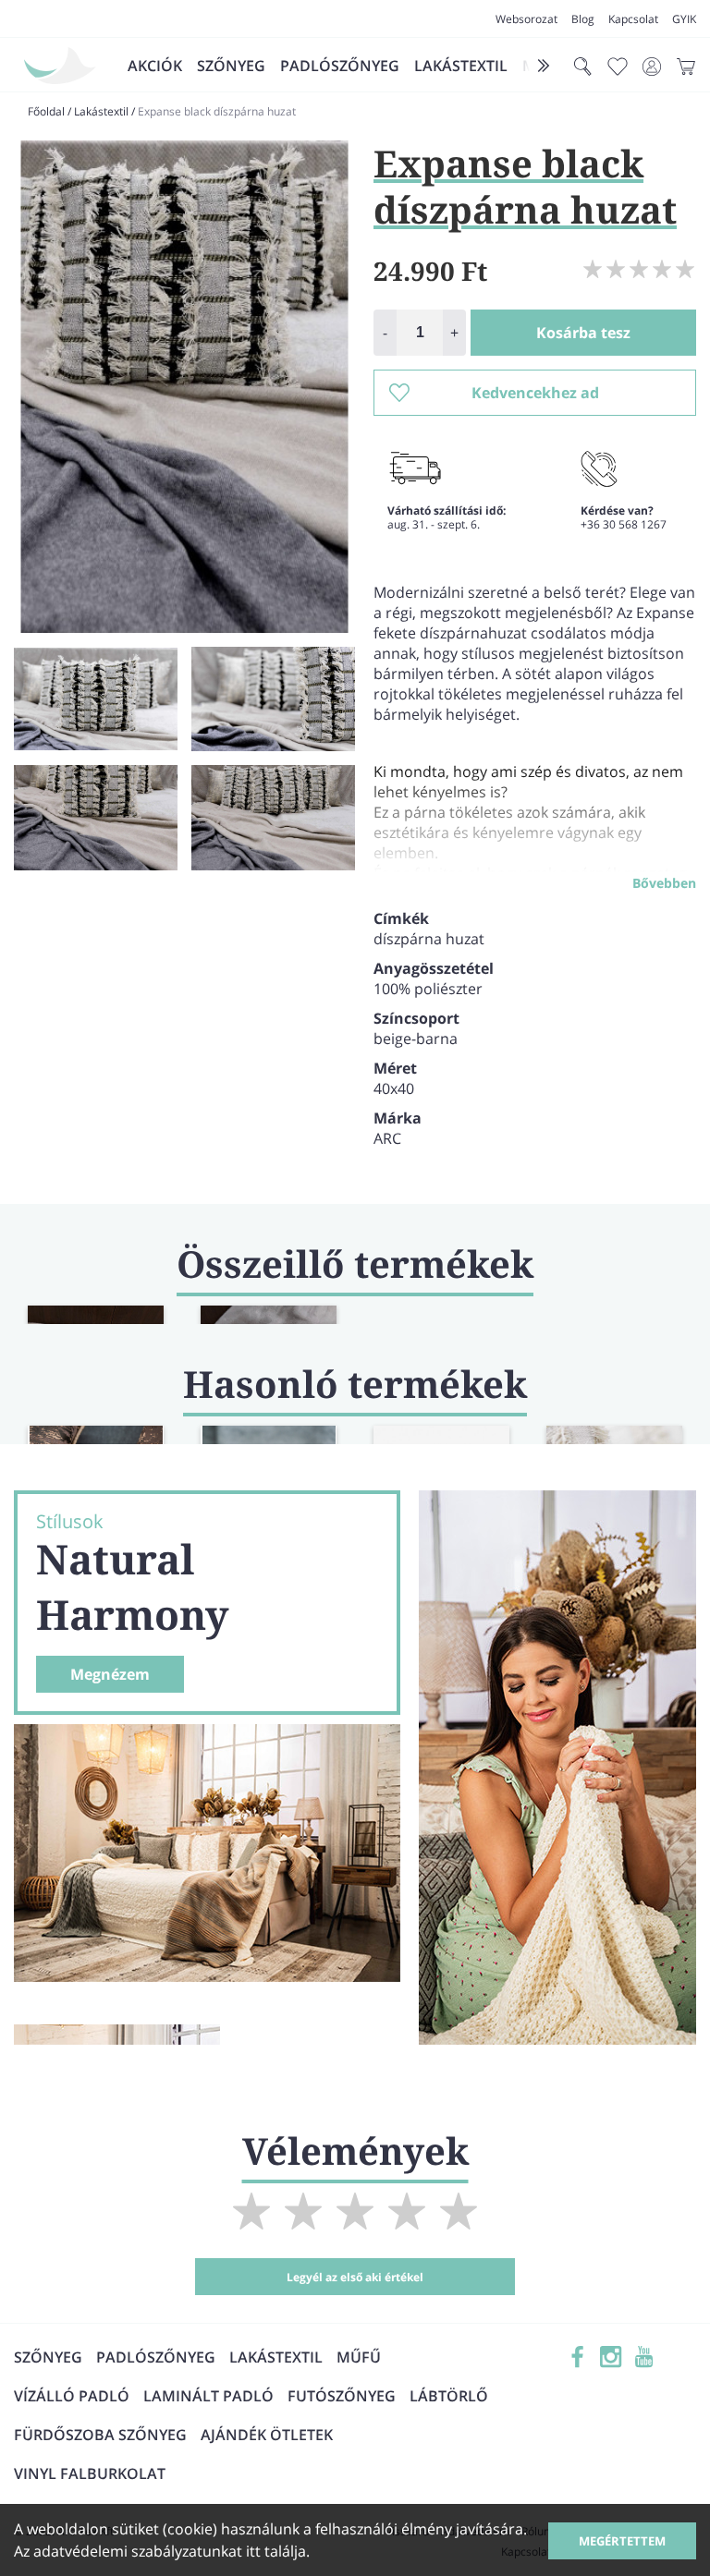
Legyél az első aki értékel (355, 2277)
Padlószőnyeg (340, 66)
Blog (583, 19)
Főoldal (46, 111)
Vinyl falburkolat (90, 2473)
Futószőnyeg (342, 2396)
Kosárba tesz (583, 333)
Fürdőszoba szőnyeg (100, 2435)
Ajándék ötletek (267, 2435)
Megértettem (622, 2541)
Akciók (155, 66)
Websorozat (526, 19)
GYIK (684, 19)
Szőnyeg (231, 66)
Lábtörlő (449, 2396)
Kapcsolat (633, 19)
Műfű (359, 2357)
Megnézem (110, 1674)
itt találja (276, 2551)
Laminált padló (208, 2396)
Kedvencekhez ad (535, 393)
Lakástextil (461, 66)
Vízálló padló (72, 2396)
